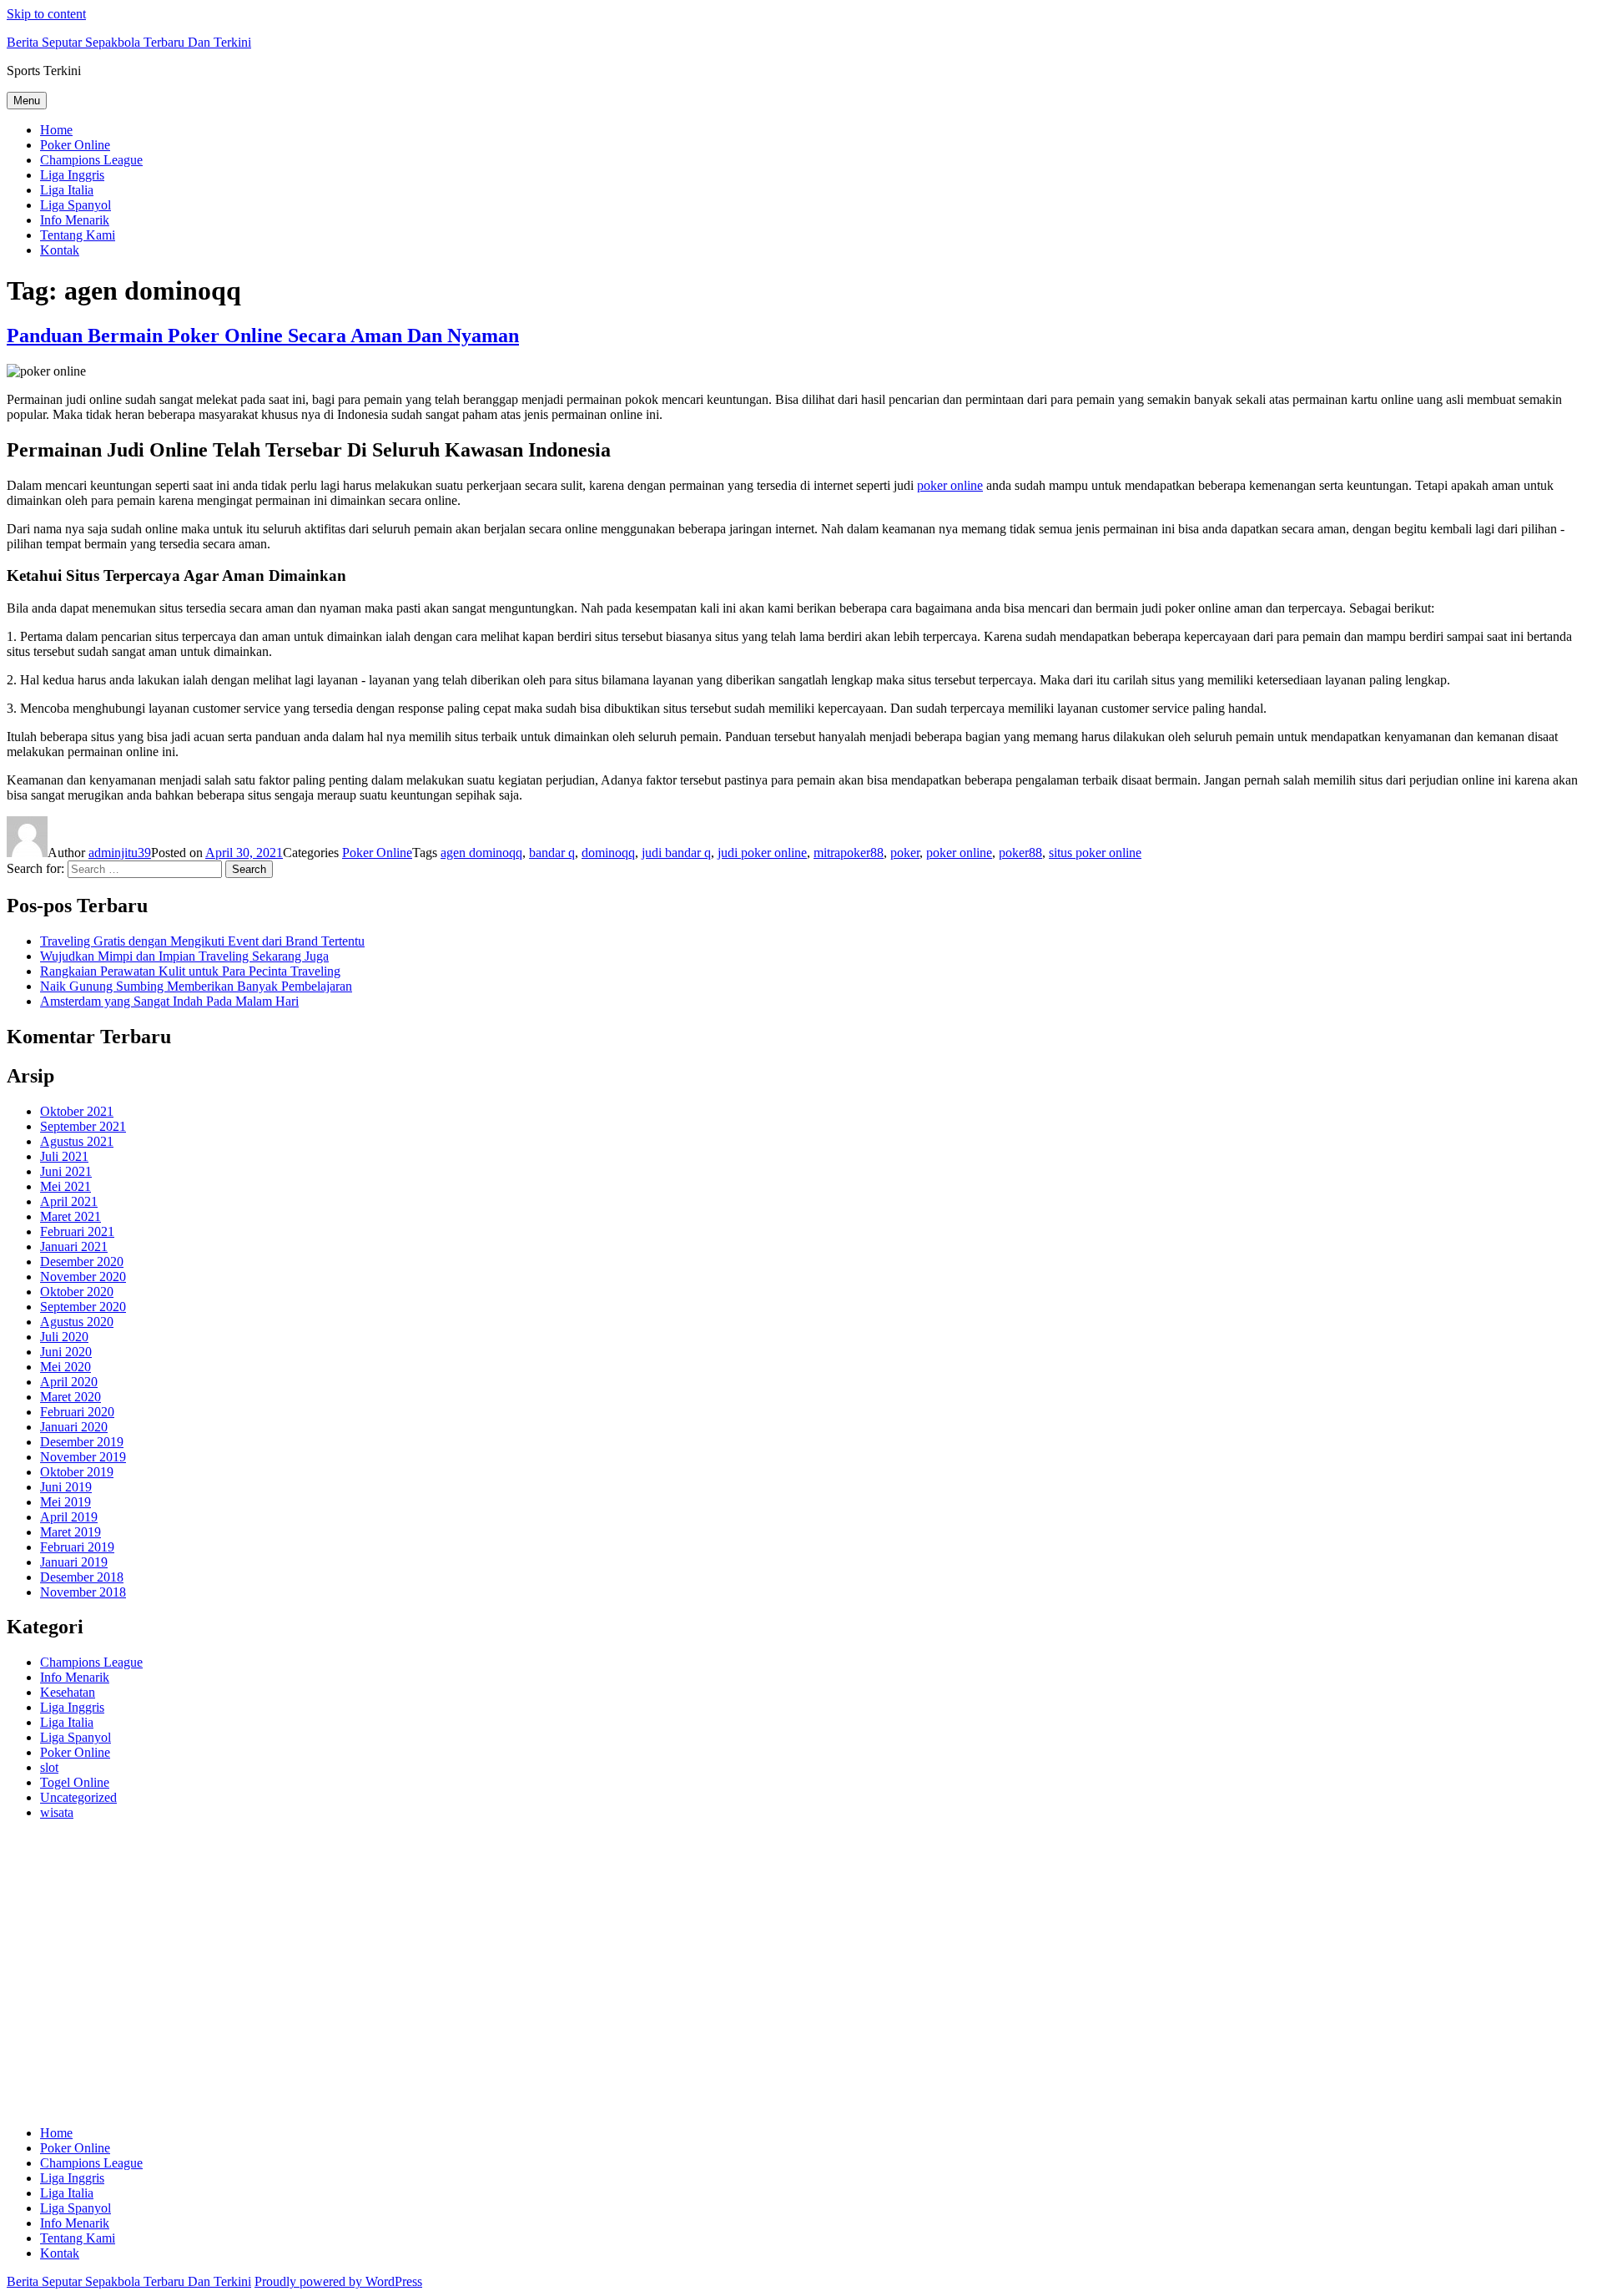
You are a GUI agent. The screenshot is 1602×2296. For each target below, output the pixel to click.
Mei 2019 (65, 1502)
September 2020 (83, 1307)
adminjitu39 (120, 853)
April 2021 (69, 1201)
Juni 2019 (66, 1487)
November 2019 (83, 1457)
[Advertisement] (507, 1981)
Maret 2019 (71, 1532)
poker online (950, 485)
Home (56, 130)
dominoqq (608, 853)
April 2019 (69, 1517)
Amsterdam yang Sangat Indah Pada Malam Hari (169, 1001)
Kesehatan (68, 1692)
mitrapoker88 (849, 853)
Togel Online (75, 1782)
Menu (27, 101)
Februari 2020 (77, 1412)
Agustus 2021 (77, 1141)
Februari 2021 (77, 1231)
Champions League (91, 160)
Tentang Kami (78, 235)
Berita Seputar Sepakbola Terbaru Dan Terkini (129, 42)
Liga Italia (67, 190)
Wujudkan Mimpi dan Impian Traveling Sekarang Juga (184, 956)
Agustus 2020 (77, 1322)
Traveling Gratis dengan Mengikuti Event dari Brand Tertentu (202, 941)
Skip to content (46, 14)
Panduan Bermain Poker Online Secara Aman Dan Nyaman (263, 336)
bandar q (552, 853)
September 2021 (83, 1126)
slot (49, 1767)
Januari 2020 (74, 1427)
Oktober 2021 (77, 1111)
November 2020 (83, 1277)
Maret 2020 (71, 1397)
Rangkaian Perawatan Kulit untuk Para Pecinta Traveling (190, 971)
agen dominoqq (481, 853)
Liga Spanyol (76, 205)
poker (905, 853)
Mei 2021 (65, 1186)
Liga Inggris (72, 175)
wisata (57, 1812)
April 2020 (69, 1382)
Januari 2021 (74, 1246)
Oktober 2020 (77, 1292)
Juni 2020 (66, 1352)
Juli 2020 (64, 1337)
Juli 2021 (64, 1156)
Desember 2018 (82, 1577)
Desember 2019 (82, 1442)
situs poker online (1095, 853)
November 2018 (83, 1592)
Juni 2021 (66, 1171)
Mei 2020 (65, 1367)
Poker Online (75, 145)
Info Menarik (75, 220)
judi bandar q (676, 853)
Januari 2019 (74, 1562)
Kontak (60, 250)
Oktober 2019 (77, 1472)
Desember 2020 (82, 1262)
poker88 (1020, 853)
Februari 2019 (77, 1547)
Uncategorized (78, 1797)
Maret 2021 (71, 1216)
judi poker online (762, 853)
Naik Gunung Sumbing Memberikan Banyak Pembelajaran (196, 986)
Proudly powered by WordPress (338, 2281)
